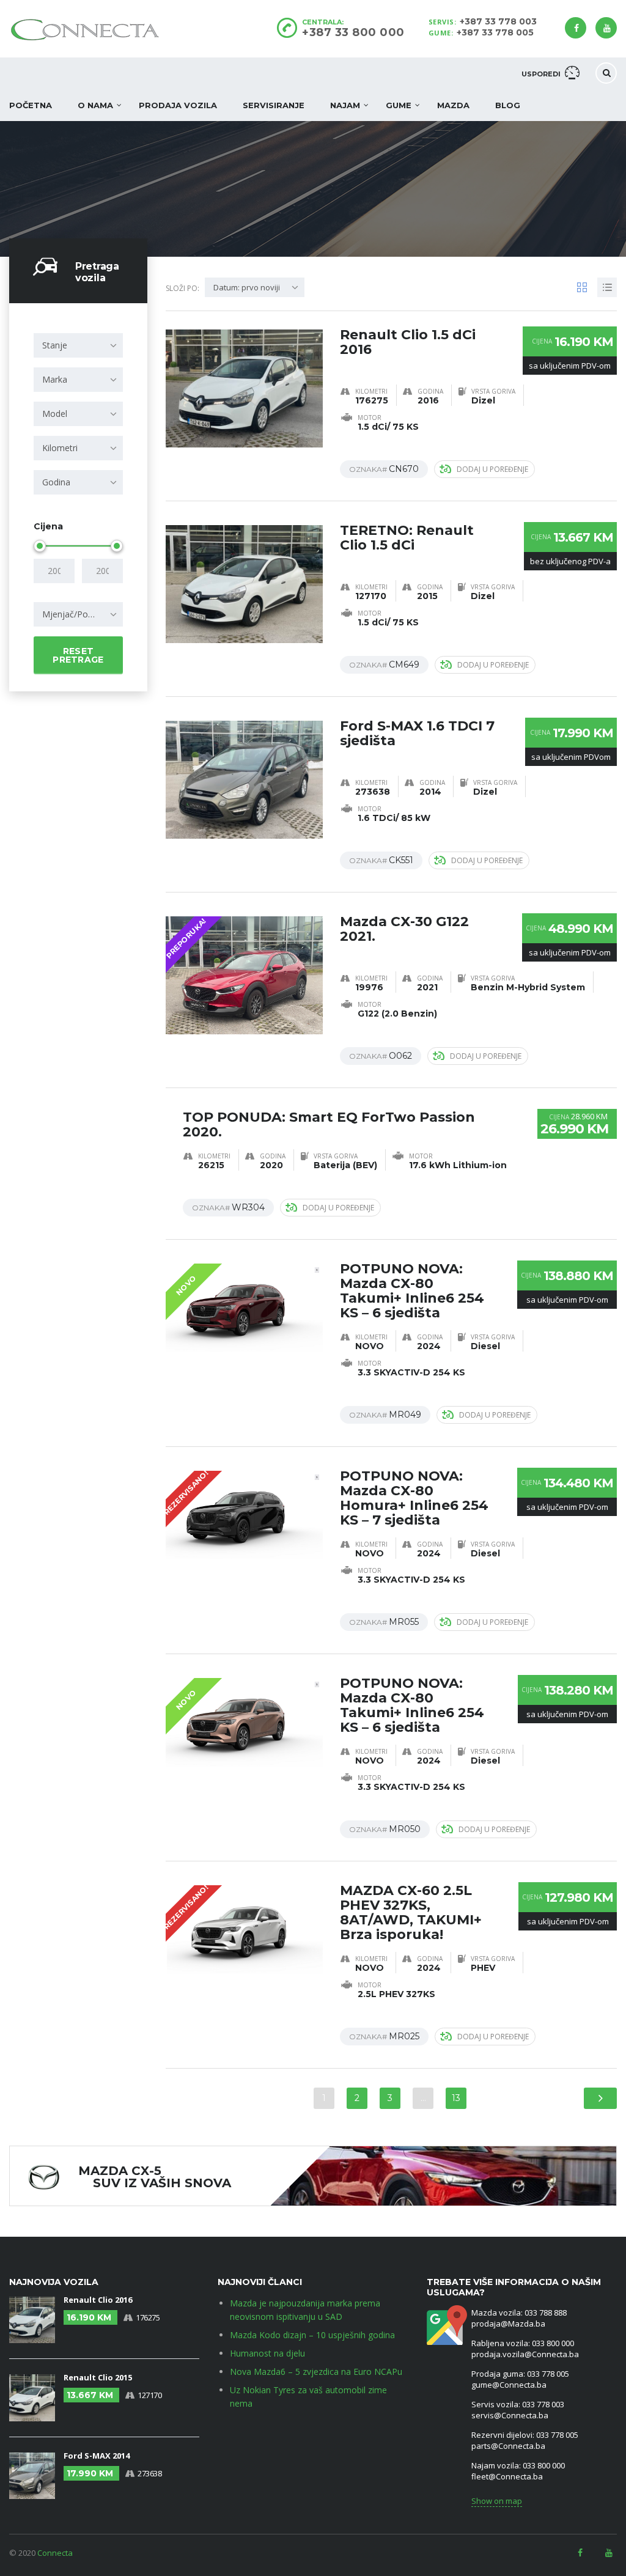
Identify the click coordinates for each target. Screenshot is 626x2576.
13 (456, 2098)
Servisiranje (274, 105)
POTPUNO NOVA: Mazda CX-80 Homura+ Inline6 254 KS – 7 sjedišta (414, 1498)
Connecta (55, 2553)
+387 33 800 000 (353, 32)
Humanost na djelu (267, 2353)
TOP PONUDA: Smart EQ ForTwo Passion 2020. (329, 1124)
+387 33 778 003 (498, 21)
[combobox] (78, 345)
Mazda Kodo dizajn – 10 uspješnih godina (312, 2335)
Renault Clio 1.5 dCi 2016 (408, 342)
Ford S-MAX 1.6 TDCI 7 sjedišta (417, 733)
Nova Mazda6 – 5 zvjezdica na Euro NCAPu (316, 2372)
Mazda (453, 105)
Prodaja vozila (178, 105)
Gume (399, 105)
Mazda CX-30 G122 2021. (404, 929)
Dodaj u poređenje (492, 469)
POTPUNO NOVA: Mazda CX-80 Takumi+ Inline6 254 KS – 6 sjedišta (412, 1291)
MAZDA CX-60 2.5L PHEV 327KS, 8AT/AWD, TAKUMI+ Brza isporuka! (411, 1912)
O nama (95, 105)
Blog (508, 105)
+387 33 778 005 (495, 32)
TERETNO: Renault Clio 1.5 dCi (407, 538)
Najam (345, 105)
